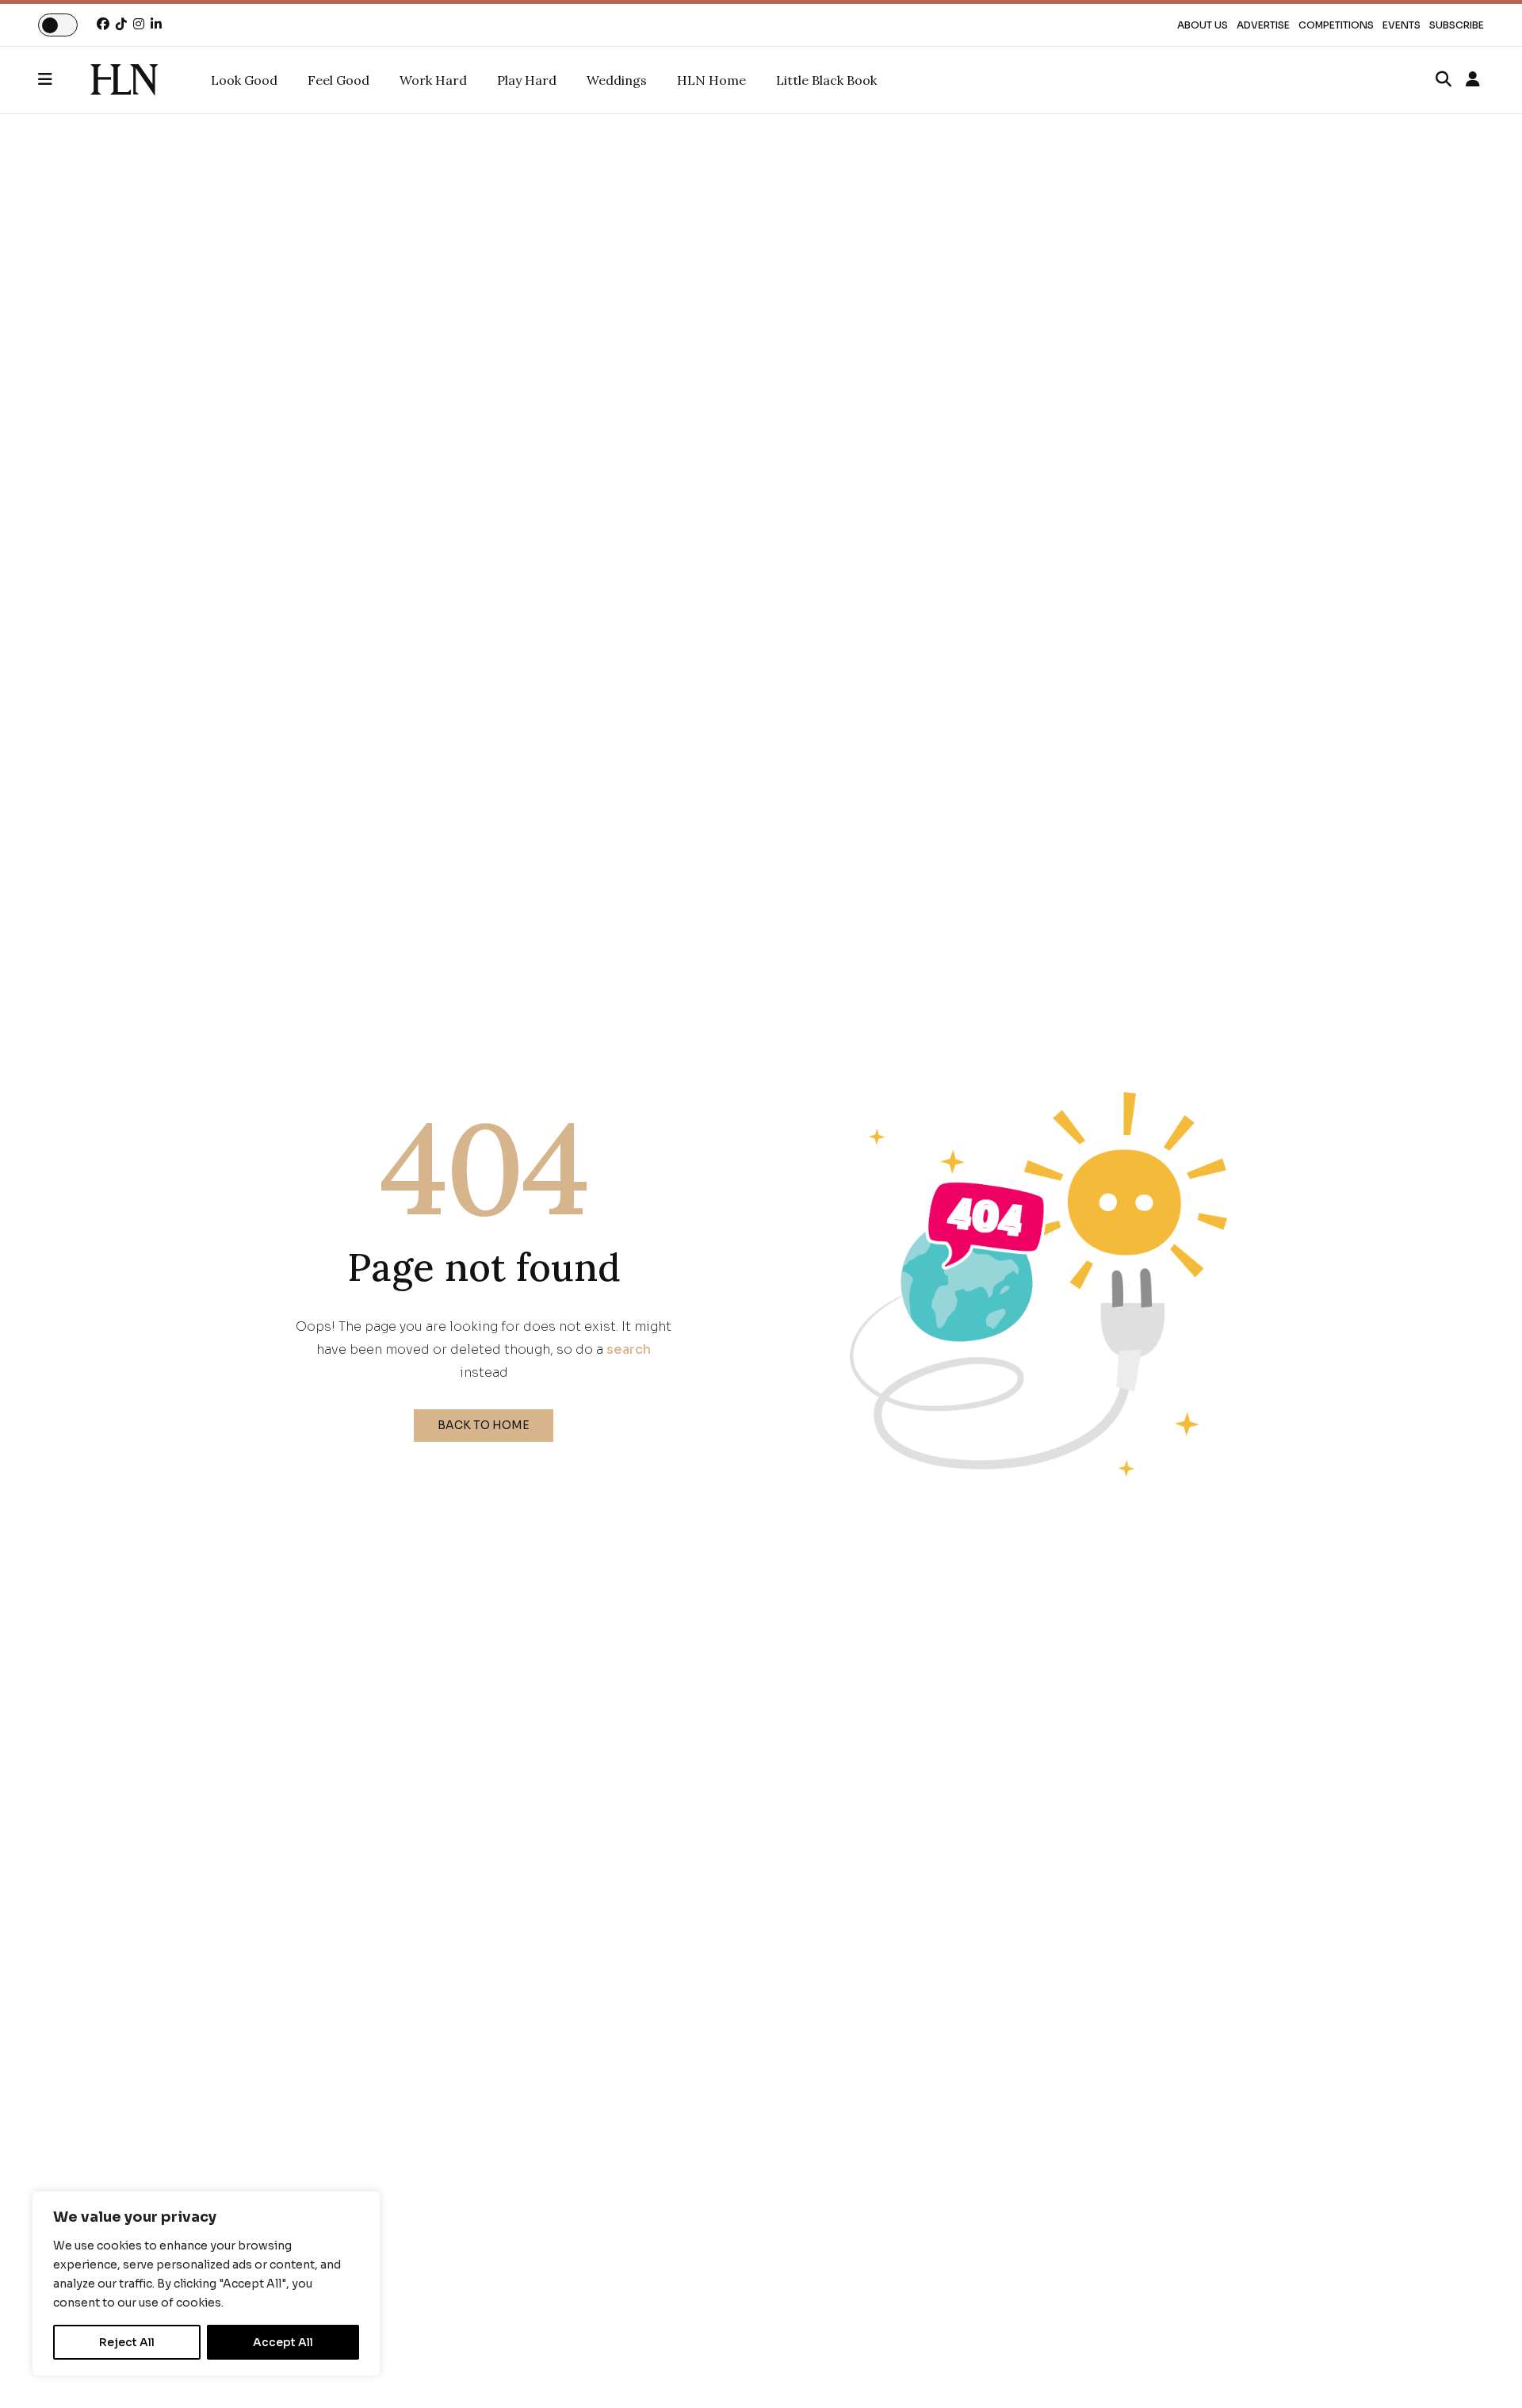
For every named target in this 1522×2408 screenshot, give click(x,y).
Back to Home (484, 1425)
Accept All (283, 2342)
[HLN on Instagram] (139, 24)
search (629, 1349)
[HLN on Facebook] (103, 24)
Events (1402, 25)
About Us (1203, 25)
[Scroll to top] (1484, 2370)
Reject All (127, 2342)
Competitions (1336, 25)
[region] (206, 2284)
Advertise (1263, 25)
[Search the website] (1444, 80)
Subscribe (1457, 25)
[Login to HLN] (1473, 80)
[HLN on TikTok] (121, 24)
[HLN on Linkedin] (156, 24)
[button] (64, 80)
